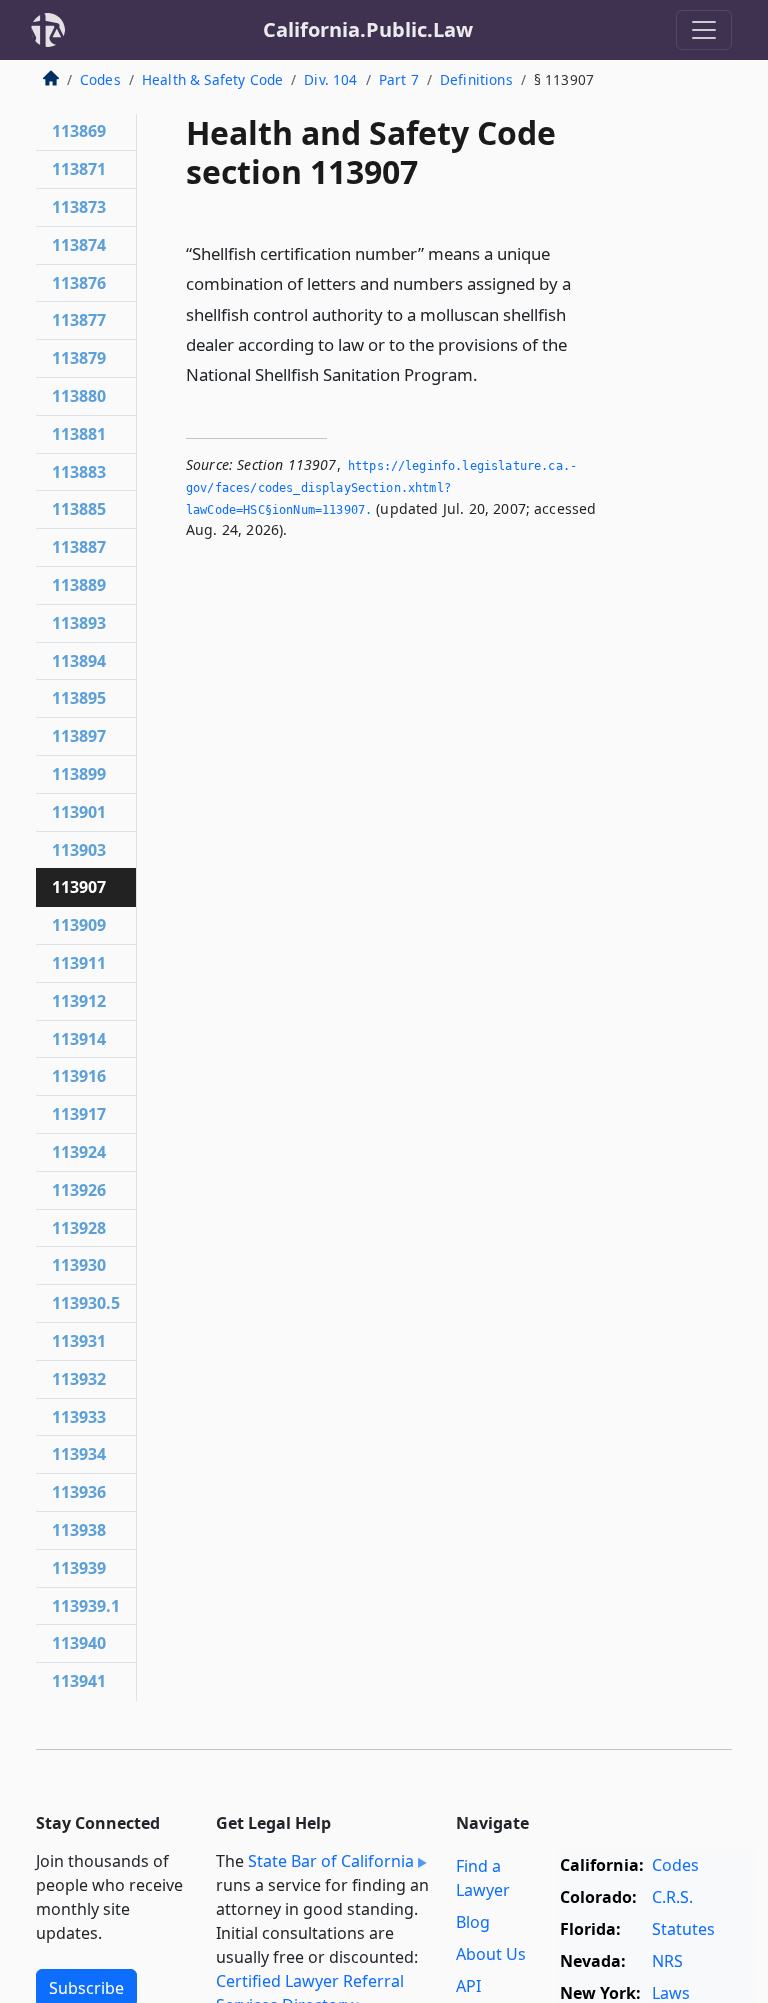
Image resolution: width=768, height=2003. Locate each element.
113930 (79, 1265)
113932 (79, 1379)
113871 (79, 169)
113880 (79, 396)
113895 (79, 698)
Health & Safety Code (212, 79)
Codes (100, 79)
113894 (79, 661)
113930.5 (86, 1303)
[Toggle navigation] (704, 30)
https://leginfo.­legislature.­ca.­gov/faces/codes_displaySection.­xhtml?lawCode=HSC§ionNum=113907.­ (381, 487)
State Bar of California (331, 1861)
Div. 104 (330, 79)
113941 (79, 1681)
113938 (79, 1530)
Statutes (683, 1929)
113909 (79, 925)
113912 (79, 1001)
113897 (79, 736)
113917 (79, 1114)
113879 (79, 358)
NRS (667, 1961)
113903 (79, 850)
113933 (79, 1417)
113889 (79, 585)
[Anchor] (489, 373)
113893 (79, 623)
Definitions (476, 79)
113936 (79, 1492)
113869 (79, 131)
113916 (79, 1076)
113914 (79, 1039)
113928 (79, 1228)
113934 (79, 1454)
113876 (79, 283)
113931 (79, 1341)
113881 (79, 434)
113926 (79, 1190)
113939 (79, 1568)
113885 (79, 509)
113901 (79, 812)
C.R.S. (672, 1897)
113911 (79, 963)
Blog (473, 1922)
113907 (79, 887)
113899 (79, 774)
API (468, 1986)
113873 (79, 207)
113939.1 (86, 1606)
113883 (79, 472)
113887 (79, 547)
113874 (79, 245)
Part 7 (399, 79)
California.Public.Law (368, 29)
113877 (79, 320)
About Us (491, 1954)
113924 (79, 1152)
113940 (79, 1643)
